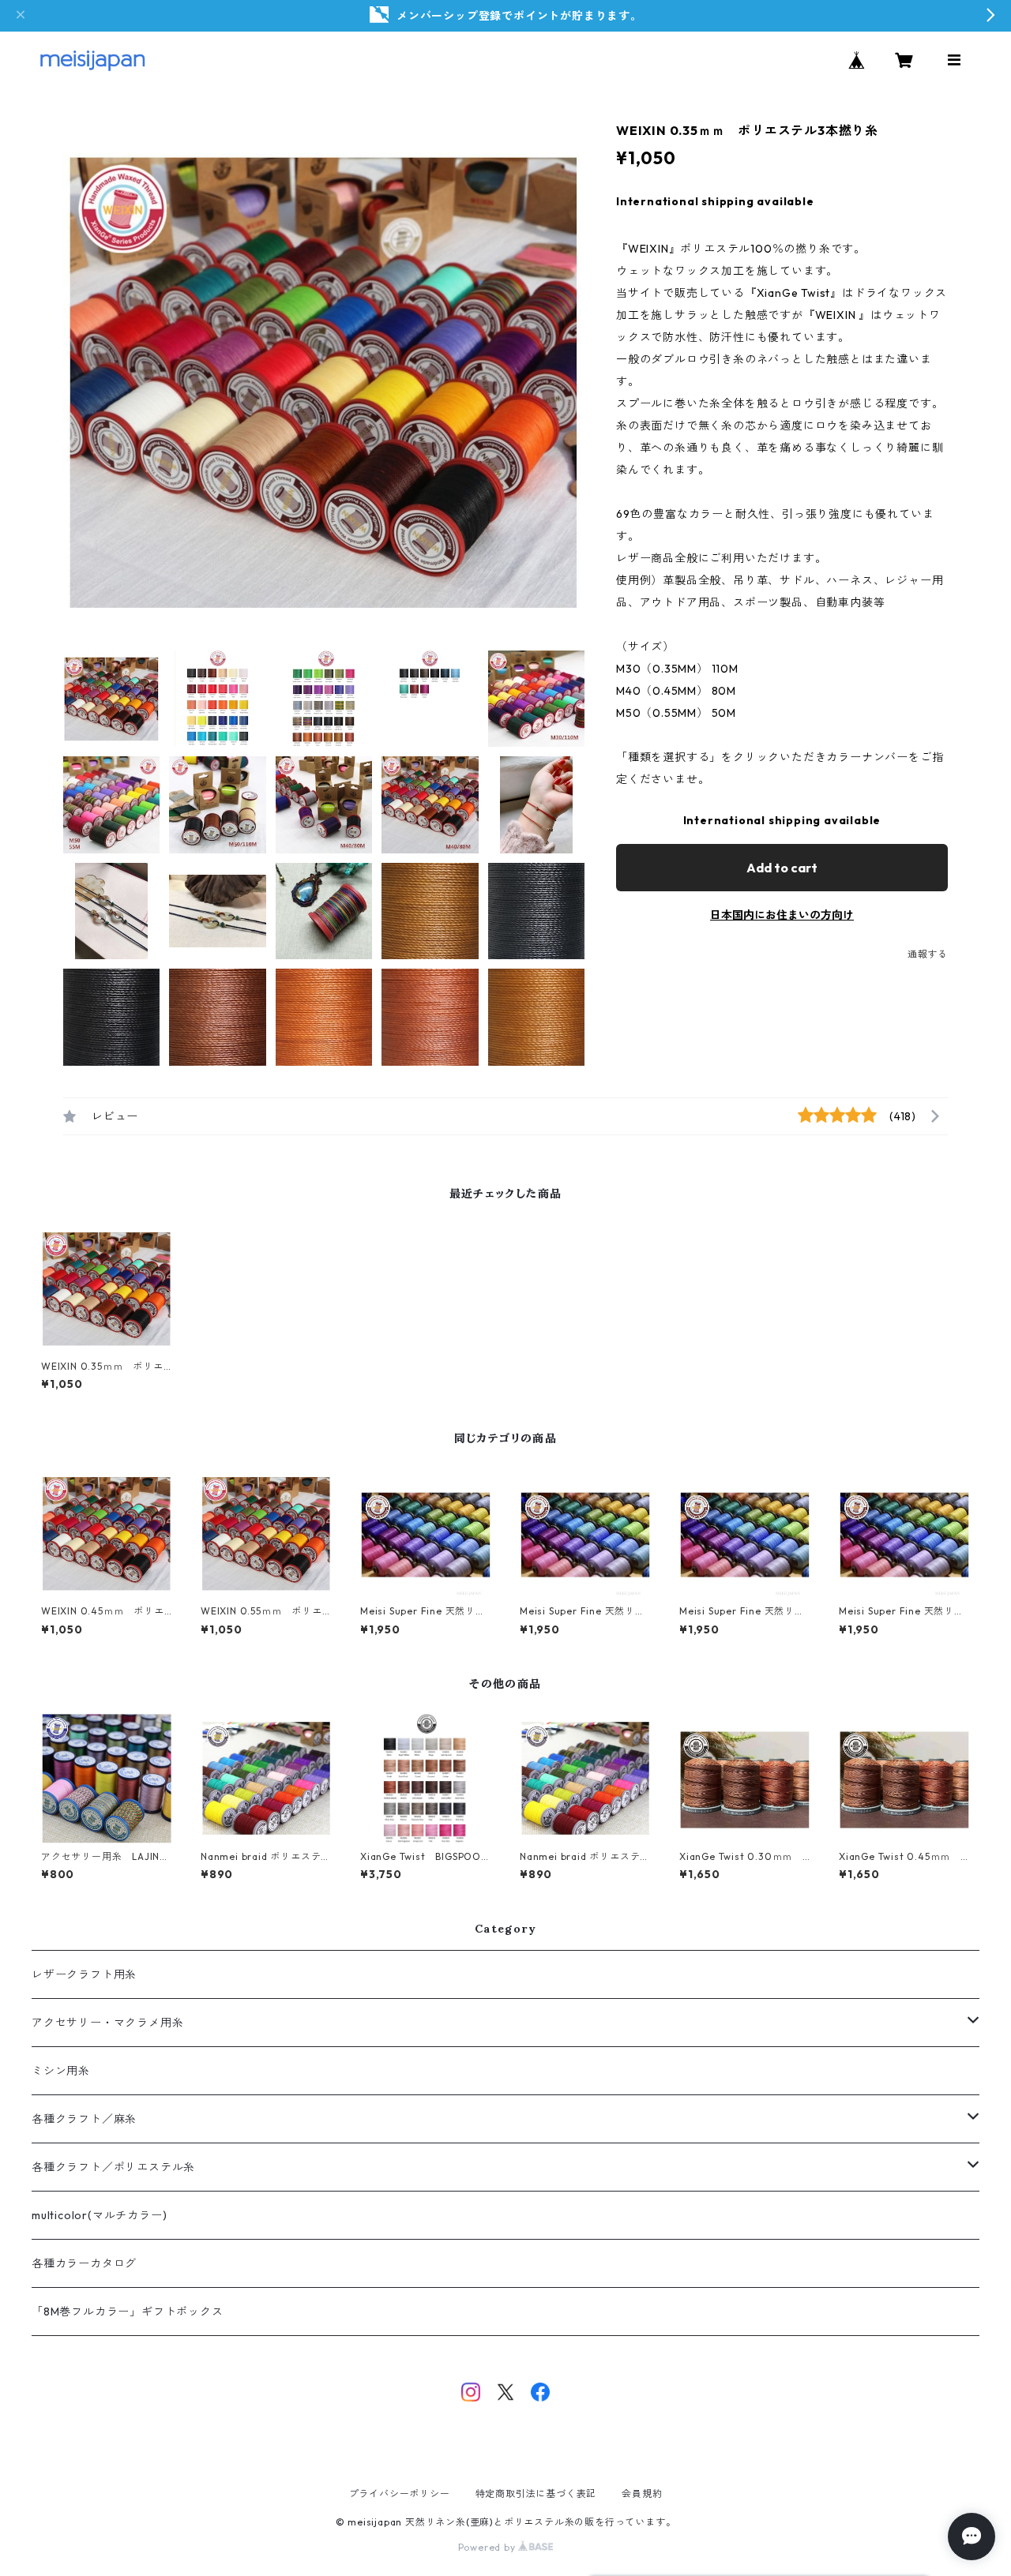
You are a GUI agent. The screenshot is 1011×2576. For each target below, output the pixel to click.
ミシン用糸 (61, 2071)
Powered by (489, 2547)
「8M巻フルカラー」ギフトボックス (128, 2312)
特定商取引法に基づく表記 (536, 2494)
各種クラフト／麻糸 (84, 2119)
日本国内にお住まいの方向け (782, 915)
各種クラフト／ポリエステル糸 (113, 2167)
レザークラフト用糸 (84, 1974)
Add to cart (782, 868)
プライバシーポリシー (400, 2494)
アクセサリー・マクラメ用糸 (107, 2023)
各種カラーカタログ (84, 2263)
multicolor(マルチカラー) (99, 2215)
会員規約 (642, 2494)
